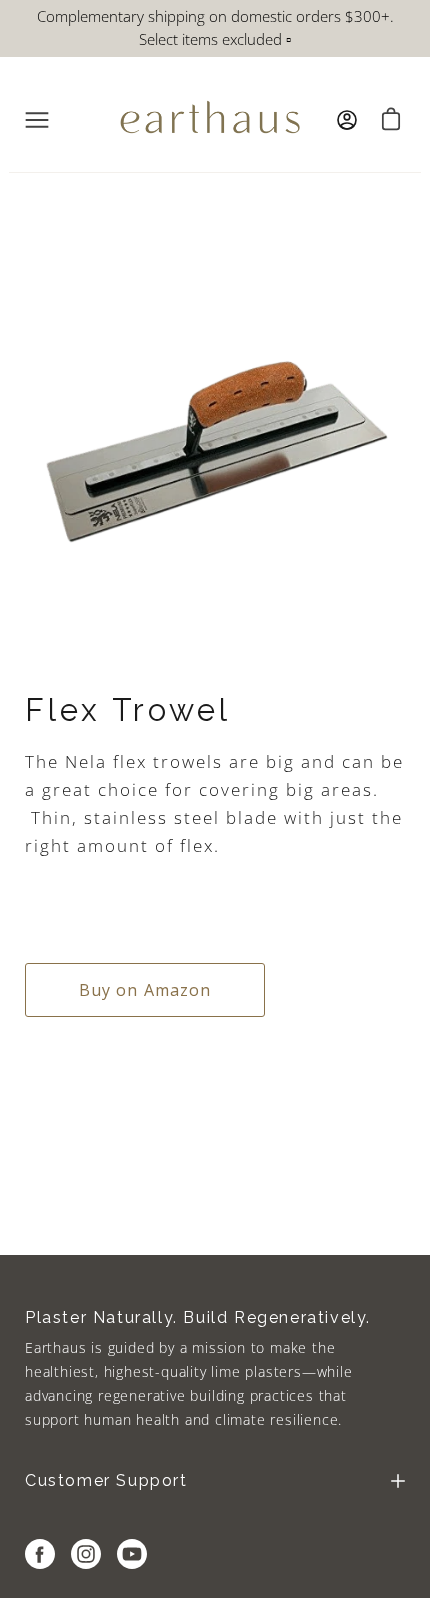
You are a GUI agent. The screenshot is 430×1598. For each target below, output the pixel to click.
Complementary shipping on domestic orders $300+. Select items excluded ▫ (215, 27)
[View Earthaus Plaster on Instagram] (86, 1554)
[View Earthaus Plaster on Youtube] (132, 1554)
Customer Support (106, 1480)
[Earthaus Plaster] (210, 120)
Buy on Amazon (145, 990)
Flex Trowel (128, 710)
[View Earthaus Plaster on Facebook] (40, 1554)
